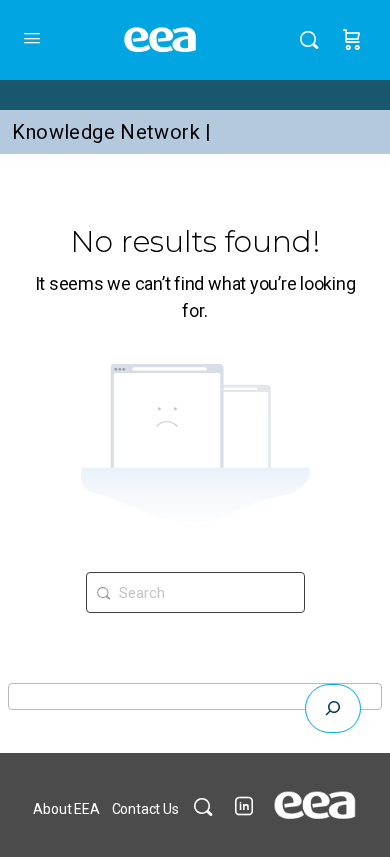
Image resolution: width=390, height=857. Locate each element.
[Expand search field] (333, 708)
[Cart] (352, 40)
